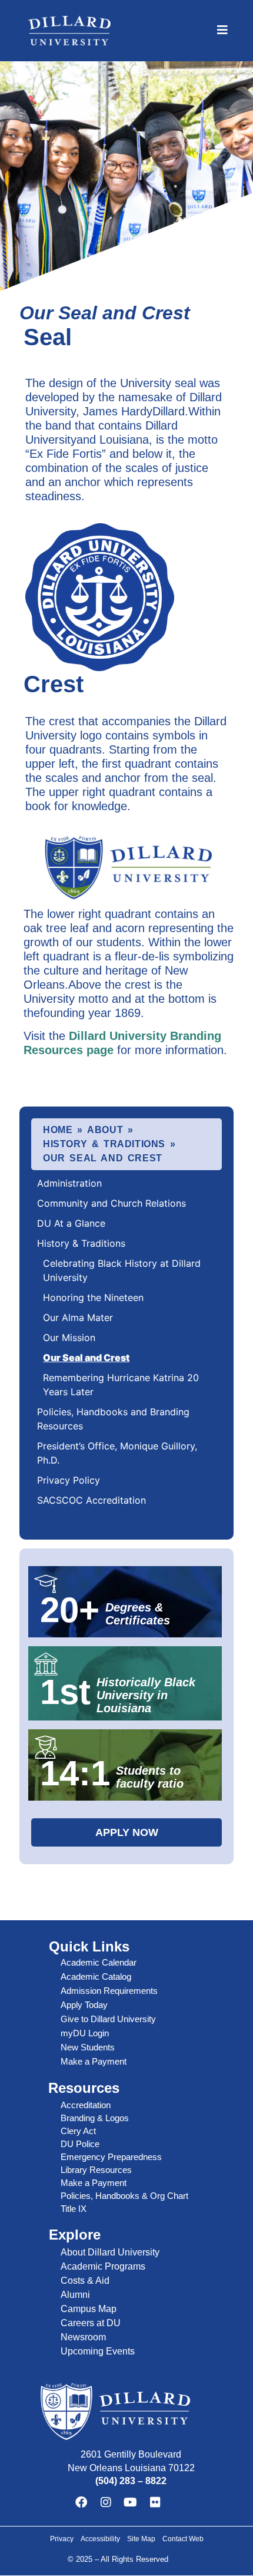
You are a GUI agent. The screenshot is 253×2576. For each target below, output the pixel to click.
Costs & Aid (85, 2281)
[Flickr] (155, 2502)
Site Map (141, 2539)
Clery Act (78, 2131)
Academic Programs (103, 2266)
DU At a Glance (71, 1223)
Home (58, 1130)
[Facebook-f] (81, 2502)
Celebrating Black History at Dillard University (122, 1270)
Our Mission (69, 1337)
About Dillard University (110, 2252)
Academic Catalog (96, 1976)
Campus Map (89, 2309)
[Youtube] (131, 2502)
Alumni (75, 2295)
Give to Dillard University (108, 2019)
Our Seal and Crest (86, 1358)
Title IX (74, 2209)
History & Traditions (104, 1144)
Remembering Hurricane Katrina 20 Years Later (121, 1385)
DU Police (80, 2144)
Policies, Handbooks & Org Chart (124, 2196)
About (105, 1130)
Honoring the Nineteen (93, 1297)
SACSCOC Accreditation (91, 1500)
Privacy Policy (69, 1480)
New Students (88, 2047)
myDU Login (85, 2033)
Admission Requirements (109, 1991)
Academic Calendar (99, 1962)
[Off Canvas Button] (222, 30)
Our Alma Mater (78, 1317)
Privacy (62, 2539)
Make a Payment (94, 2061)
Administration (69, 1183)
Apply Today (84, 2005)
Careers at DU (91, 2323)
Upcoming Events (98, 2351)
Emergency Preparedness (111, 2157)
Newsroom (83, 2337)
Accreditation (86, 2105)
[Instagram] (106, 2502)
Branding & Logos (95, 2118)
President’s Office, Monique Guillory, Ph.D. (117, 1453)
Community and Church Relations (111, 1203)
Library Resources (96, 2170)
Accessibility (100, 2539)
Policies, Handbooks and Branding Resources (113, 1419)
